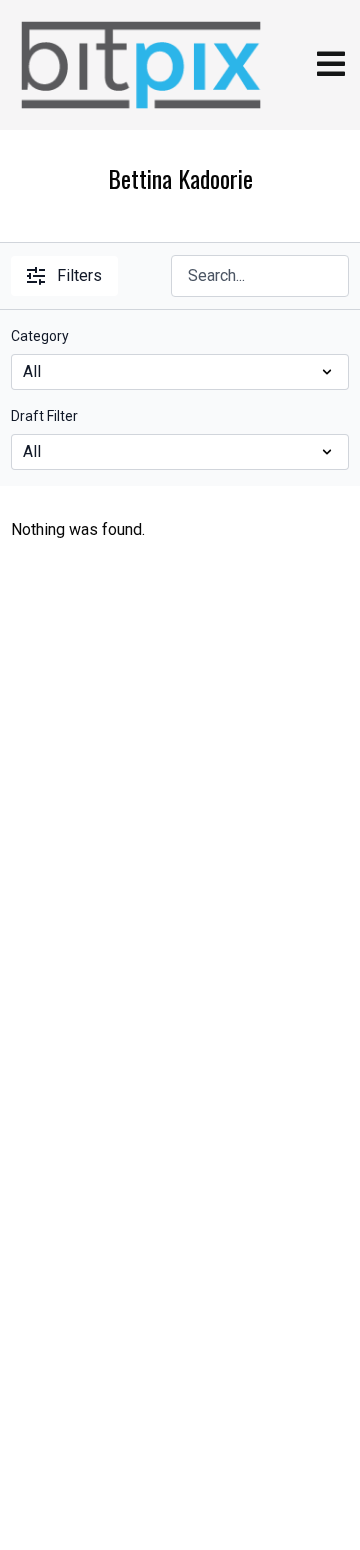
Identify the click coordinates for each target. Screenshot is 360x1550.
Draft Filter (44, 416)
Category (40, 336)
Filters (79, 275)
